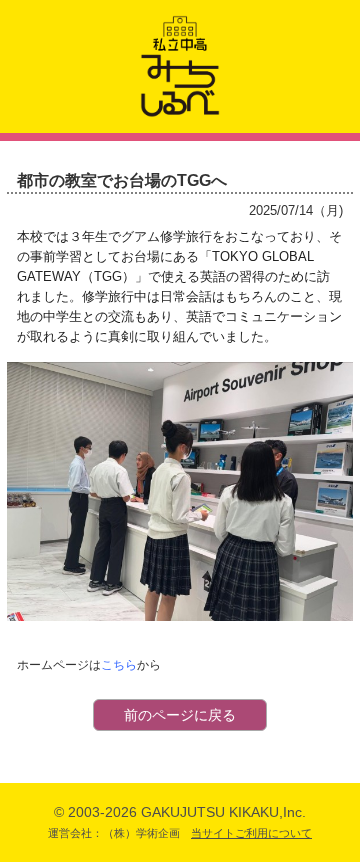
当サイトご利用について (251, 833)
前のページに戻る (180, 715)
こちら (119, 665)
